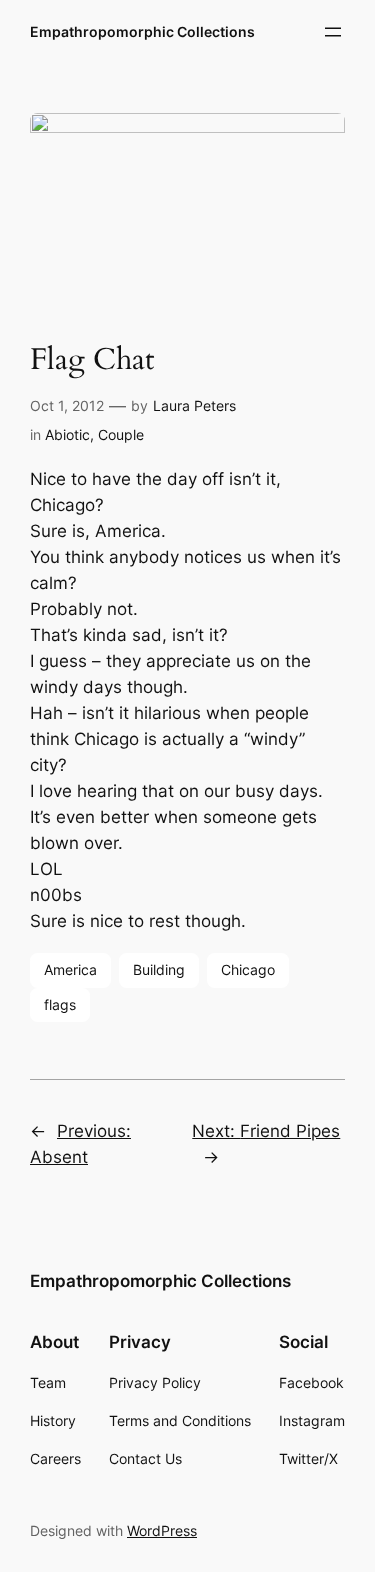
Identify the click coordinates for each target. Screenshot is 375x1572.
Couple (121, 434)
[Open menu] (333, 32)
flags (60, 1004)
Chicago (248, 969)
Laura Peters (194, 405)
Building (159, 969)
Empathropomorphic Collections (142, 31)
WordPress (162, 1530)
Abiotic (67, 434)
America (70, 969)
